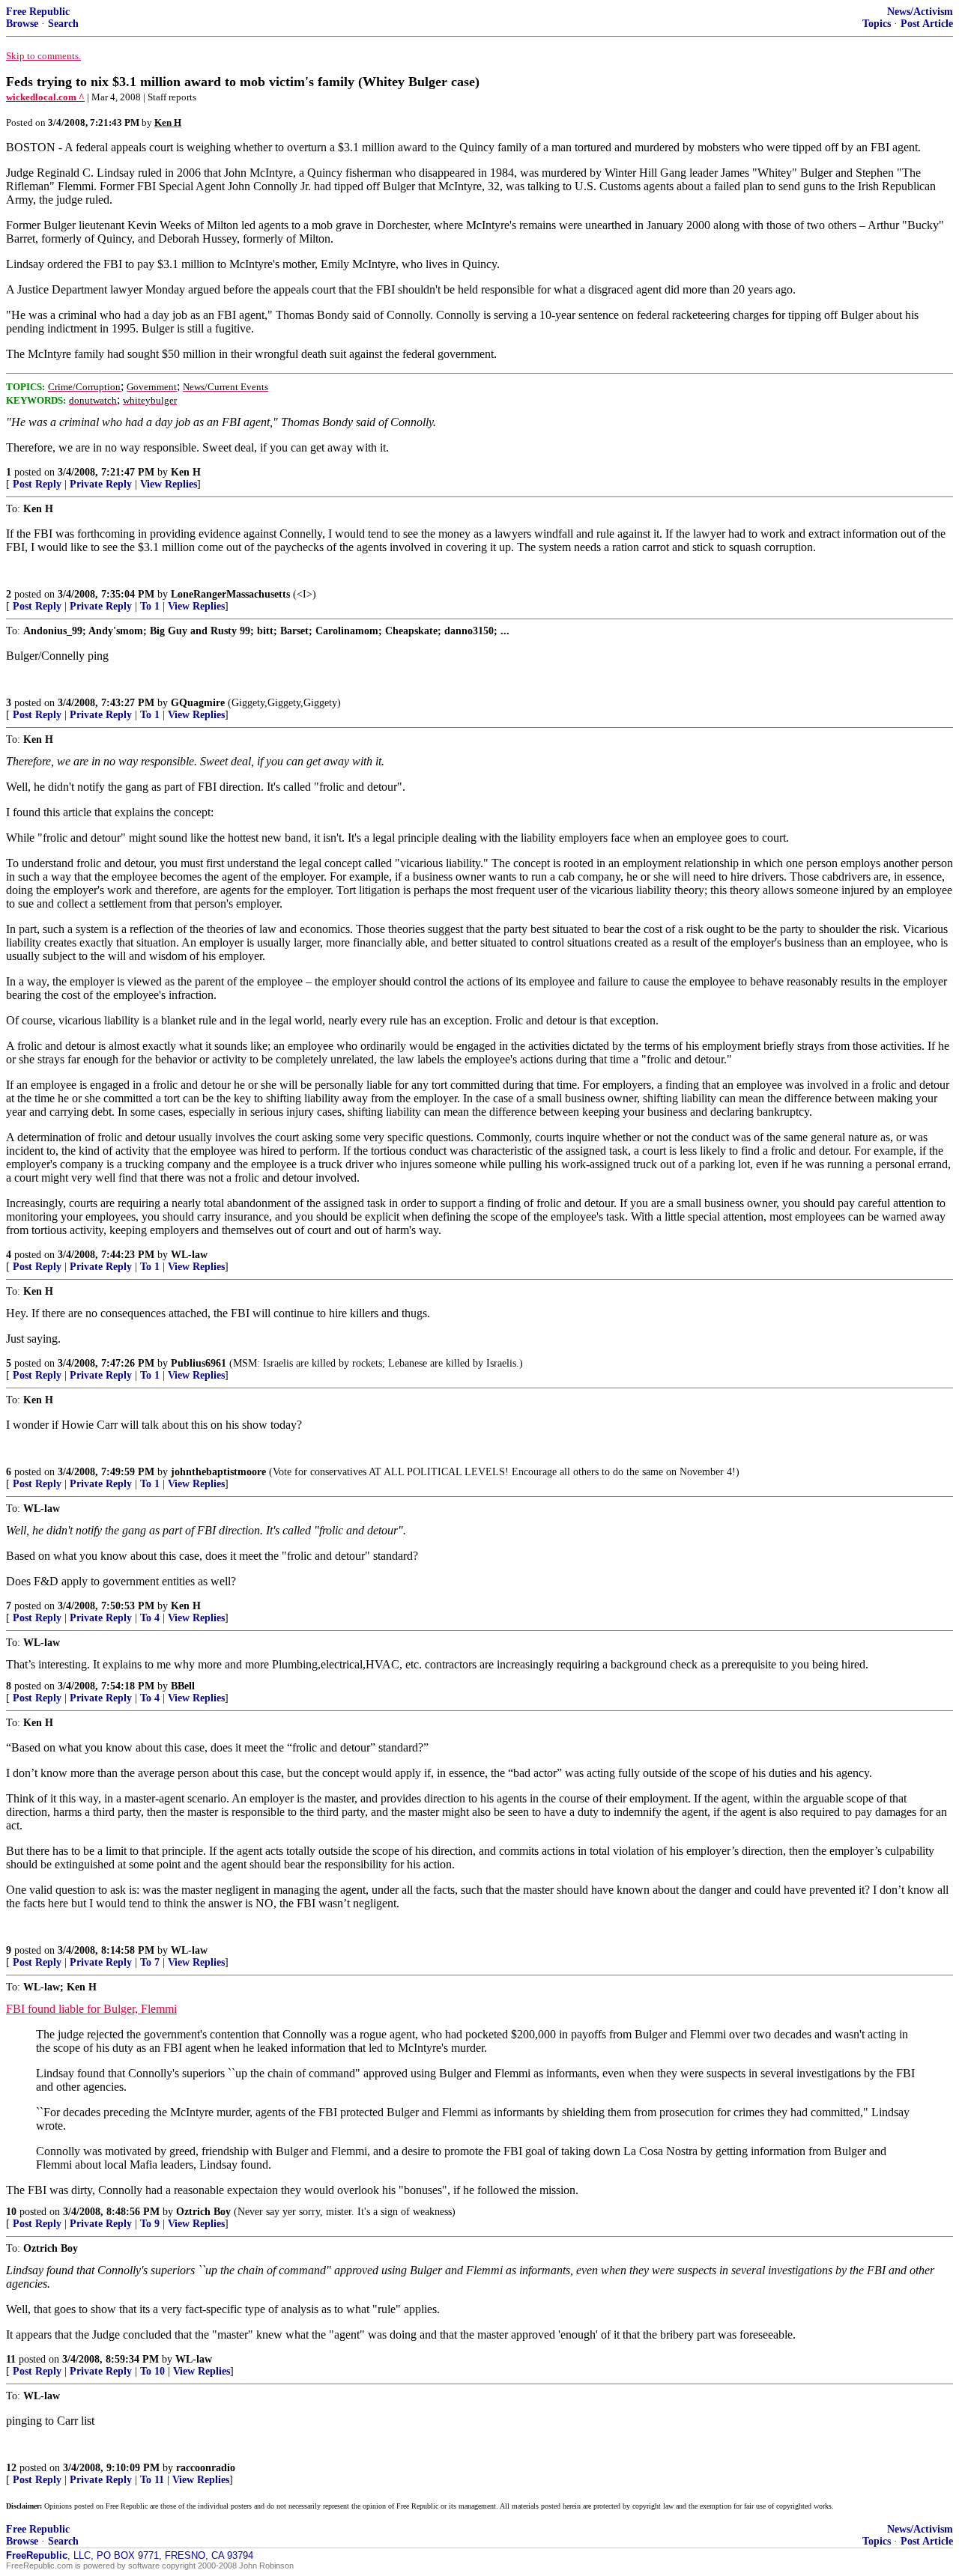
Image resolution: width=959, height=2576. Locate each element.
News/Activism (920, 12)
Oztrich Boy (203, 2212)
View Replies (169, 484)
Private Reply (101, 484)
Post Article (927, 24)
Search (63, 24)
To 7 (150, 1962)
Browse (22, 24)
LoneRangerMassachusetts (230, 594)
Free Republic (38, 12)
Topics (877, 24)
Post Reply (37, 484)
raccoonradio (206, 2468)
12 (11, 2468)
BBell (183, 1686)
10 (11, 2212)
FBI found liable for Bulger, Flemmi (91, 2009)
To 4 (150, 1618)
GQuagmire (198, 703)
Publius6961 (199, 1363)
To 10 (152, 2371)
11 (11, 2359)
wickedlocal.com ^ (45, 97)
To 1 (150, 606)
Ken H (186, 472)
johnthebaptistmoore (218, 1472)
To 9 (150, 2224)
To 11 (152, 2480)
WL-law (189, 1255)
